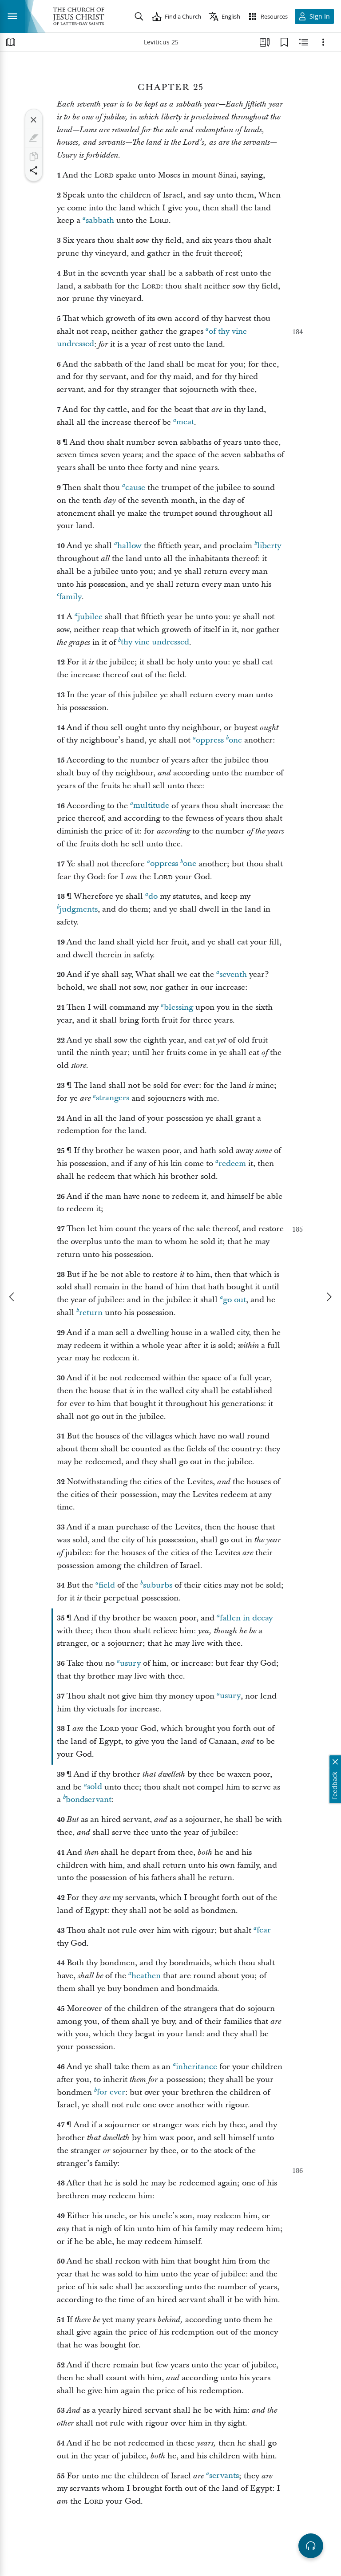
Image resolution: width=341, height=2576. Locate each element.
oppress (210, 740)
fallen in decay (246, 1618)
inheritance (196, 2067)
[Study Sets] (265, 42)
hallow (129, 546)
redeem (232, 1164)
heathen (146, 1976)
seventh (233, 974)
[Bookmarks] (284, 42)
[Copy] (34, 156)
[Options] (323, 42)
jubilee (90, 617)
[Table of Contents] (11, 42)
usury (130, 1663)
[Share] (34, 170)
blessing (178, 1007)
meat (185, 422)
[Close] (34, 120)
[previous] (12, 1297)
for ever (111, 2092)
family (70, 597)
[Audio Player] (311, 2546)
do (153, 896)
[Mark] (34, 138)
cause (135, 488)
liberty (269, 546)
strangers (113, 1098)
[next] (329, 1297)
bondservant (89, 1800)
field (107, 1585)
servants (224, 2476)
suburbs (158, 1585)
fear (264, 1930)
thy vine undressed (155, 642)
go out (234, 1300)
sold (95, 1787)
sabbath (100, 220)
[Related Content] (304, 42)
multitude (151, 806)
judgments (79, 909)
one (235, 740)
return (91, 1313)
